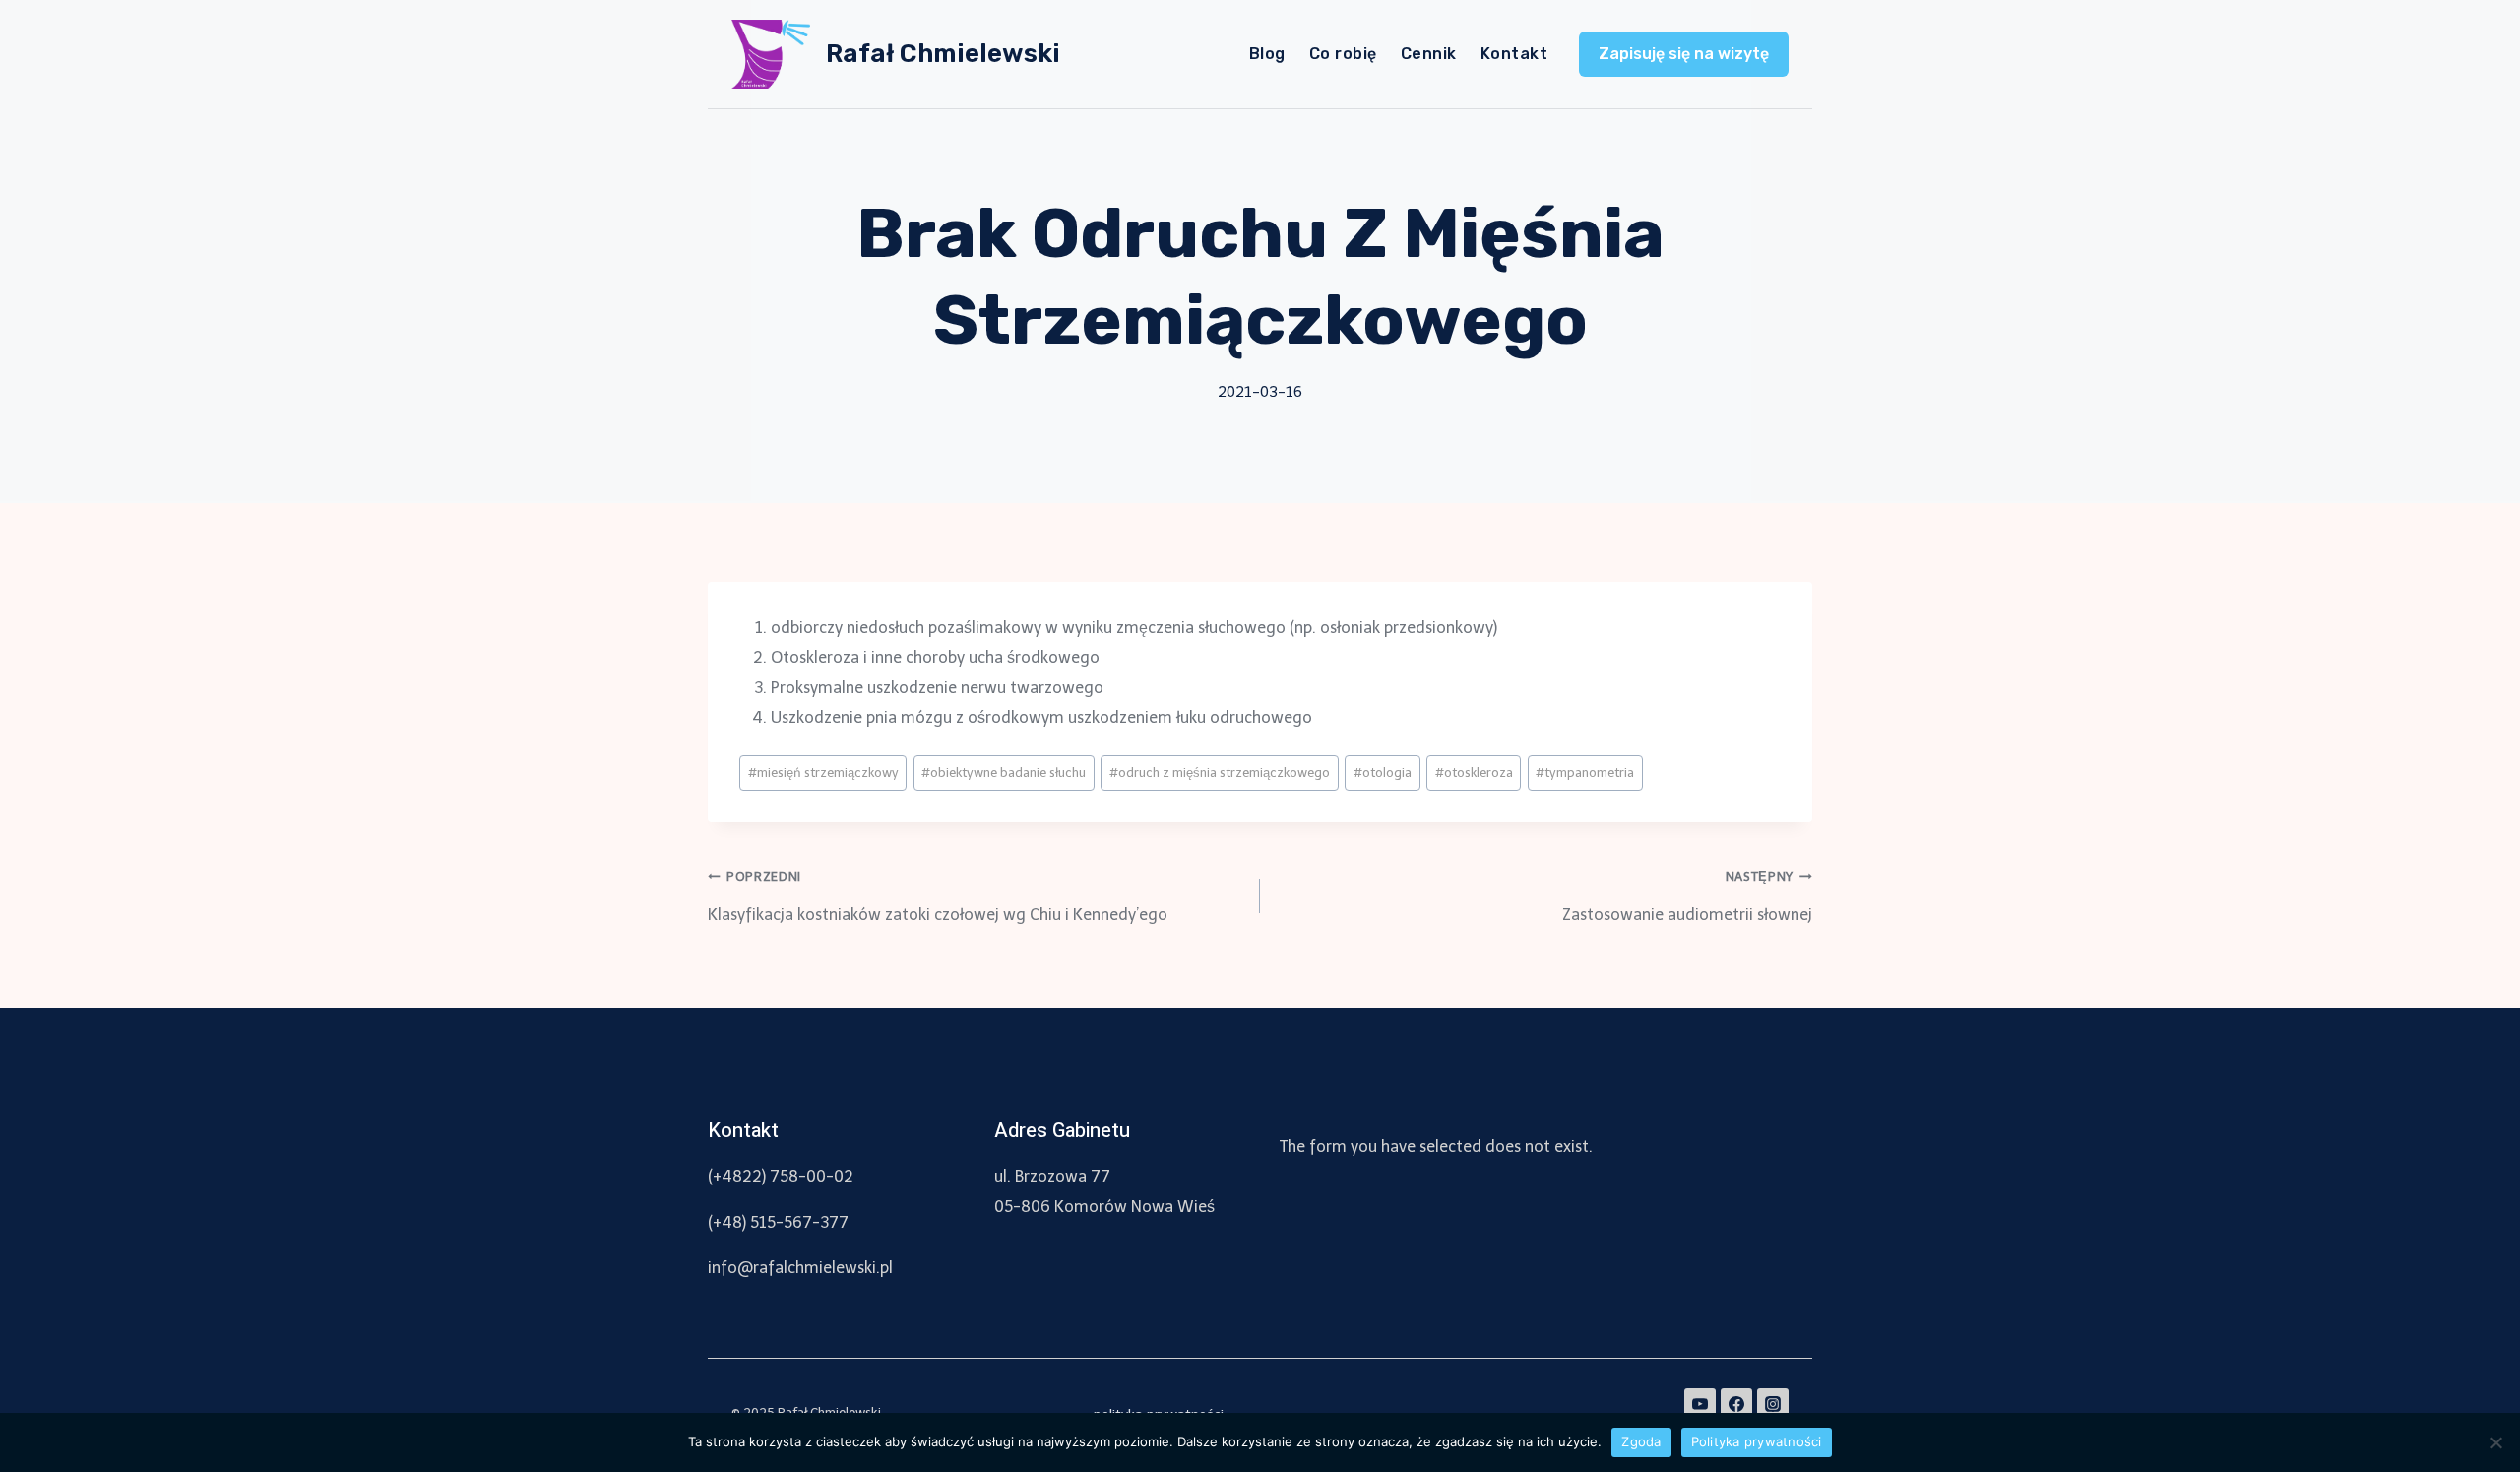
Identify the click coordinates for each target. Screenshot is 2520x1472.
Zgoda (1641, 1441)
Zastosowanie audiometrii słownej (1687, 896)
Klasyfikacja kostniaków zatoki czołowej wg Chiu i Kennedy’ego (938, 896)
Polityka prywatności (1757, 1441)
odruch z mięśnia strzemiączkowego (1220, 772)
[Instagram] (1773, 1404)
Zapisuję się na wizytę (1684, 54)
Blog (1267, 54)
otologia (1383, 772)
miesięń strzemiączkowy (823, 772)
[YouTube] (1700, 1404)
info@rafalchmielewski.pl (800, 1268)
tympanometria (1585, 772)
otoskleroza (1474, 772)
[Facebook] (1736, 1404)
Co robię (1343, 54)
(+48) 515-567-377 (778, 1222)
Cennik (1429, 54)
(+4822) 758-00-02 (781, 1176)
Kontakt (1514, 54)
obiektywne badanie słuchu (1004, 772)
